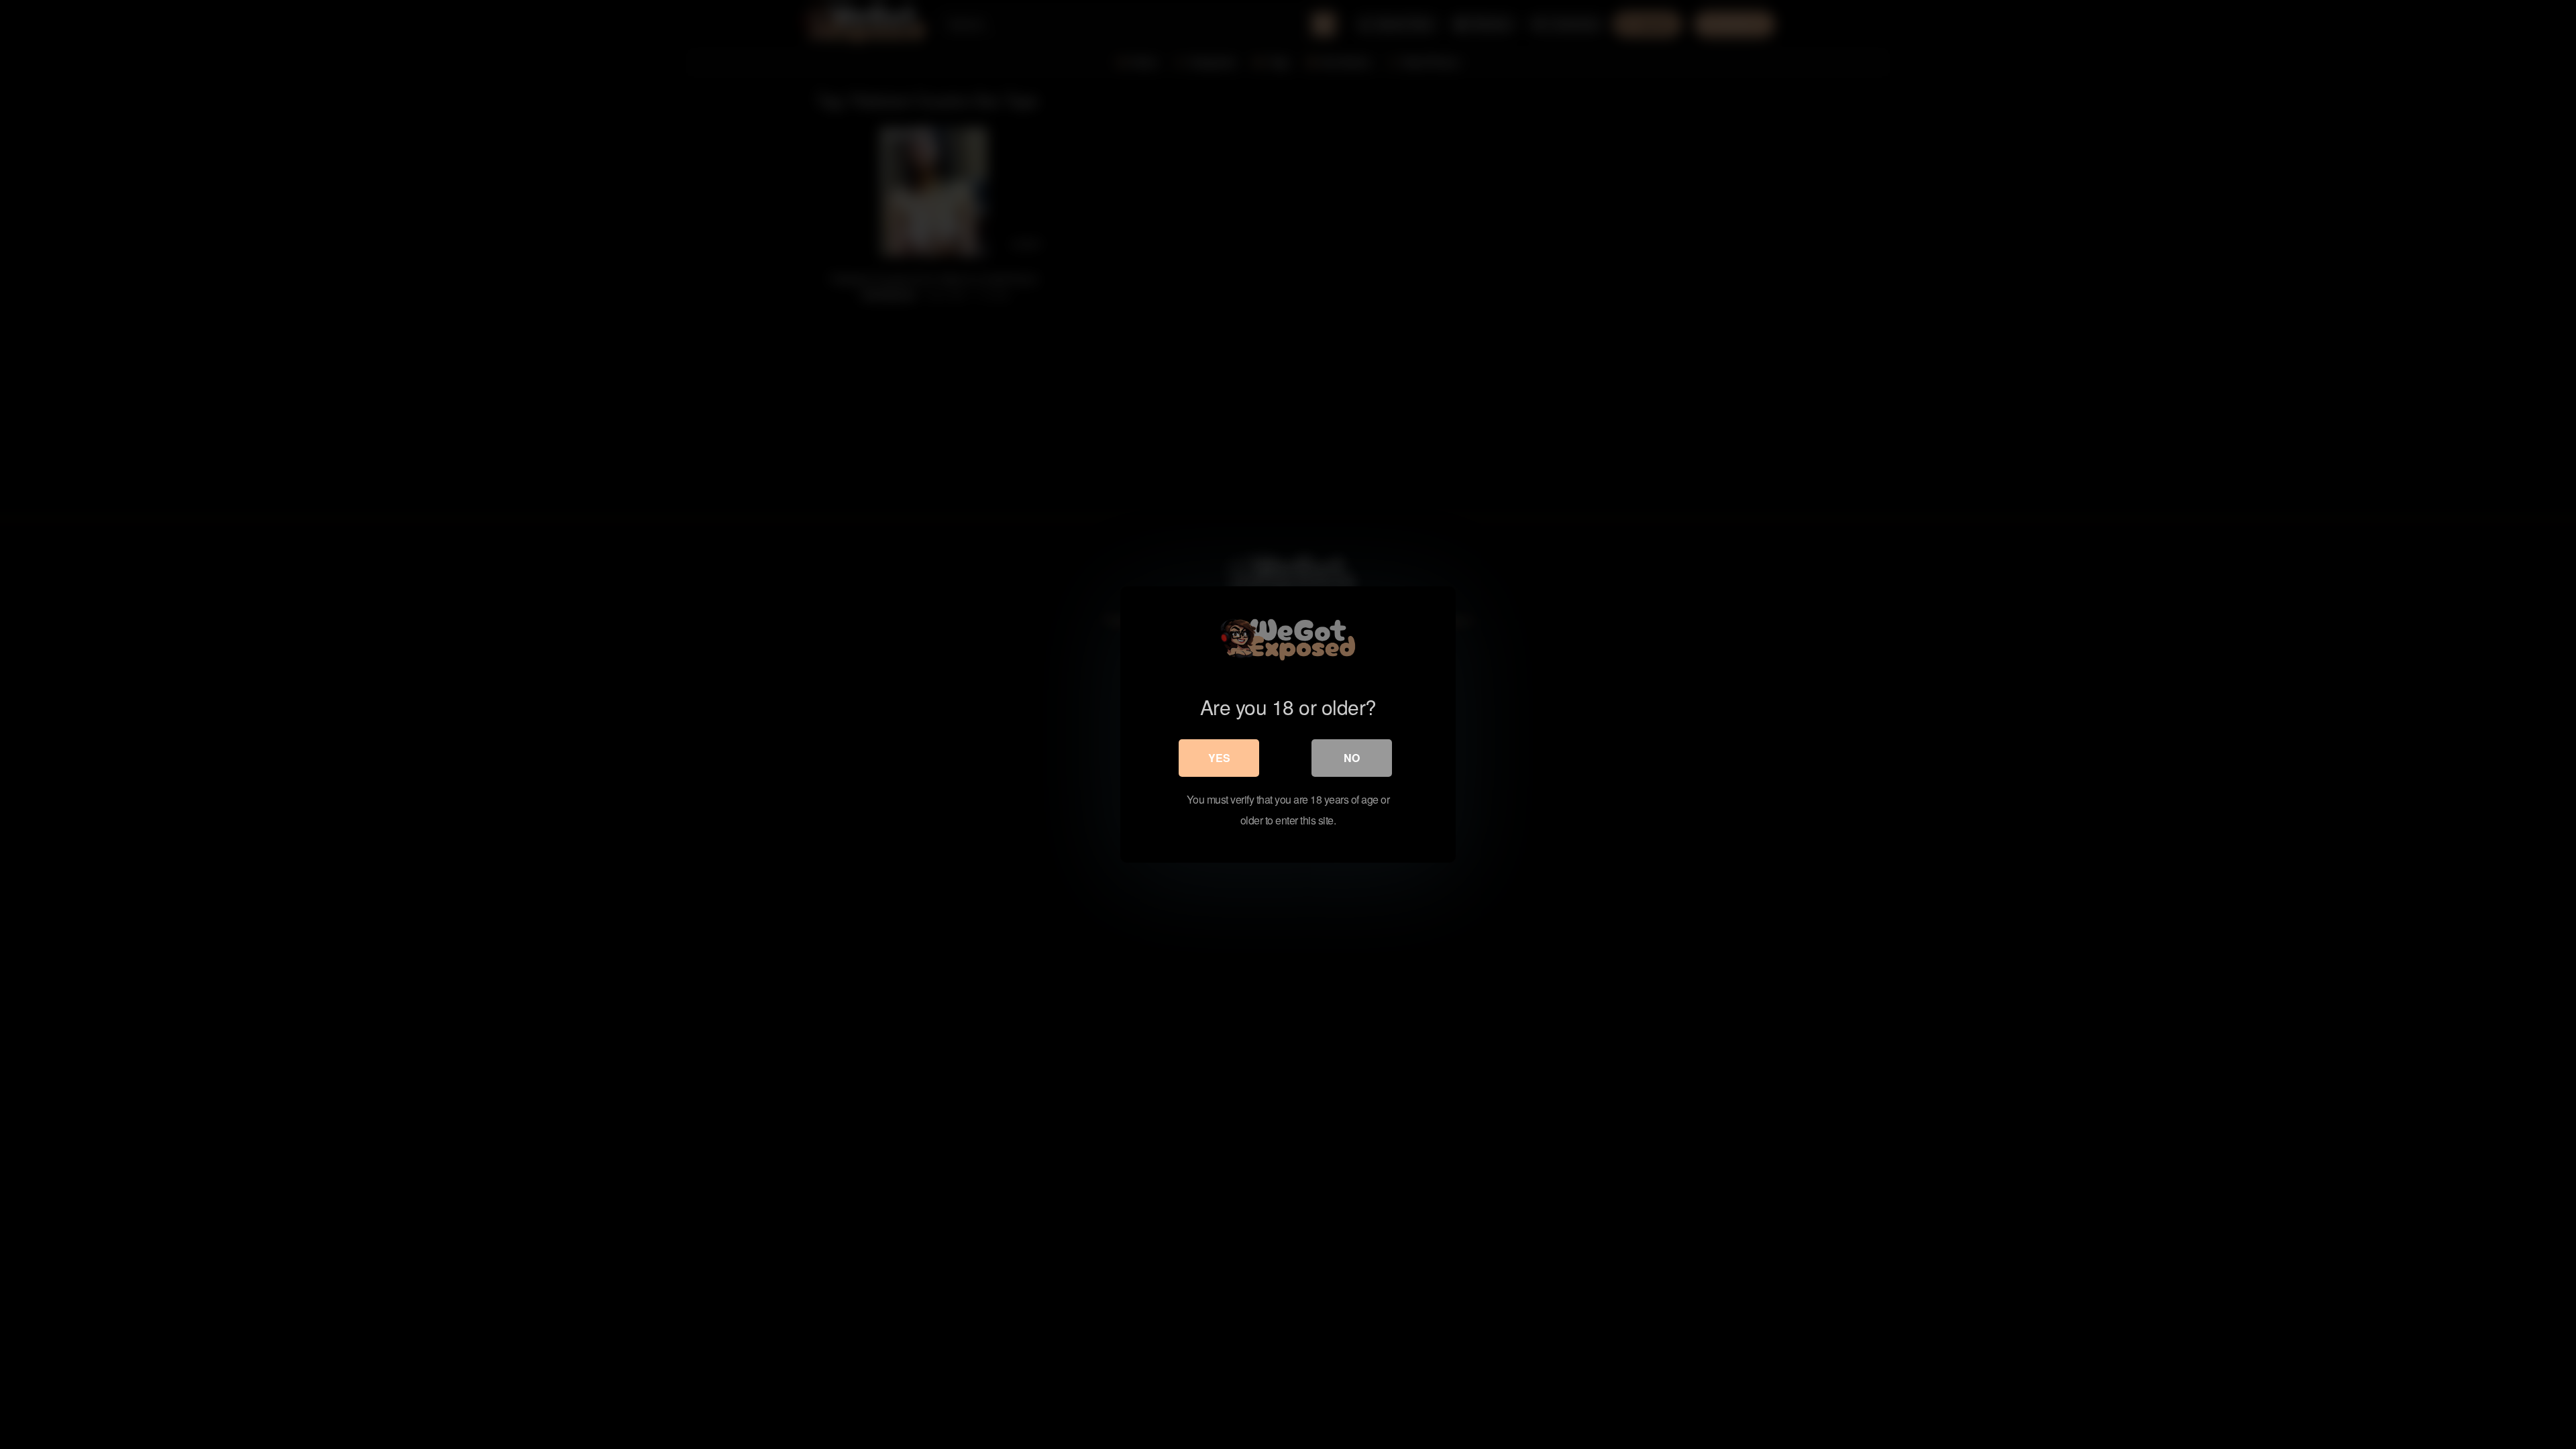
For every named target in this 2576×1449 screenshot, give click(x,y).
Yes (1219, 758)
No (1352, 758)
